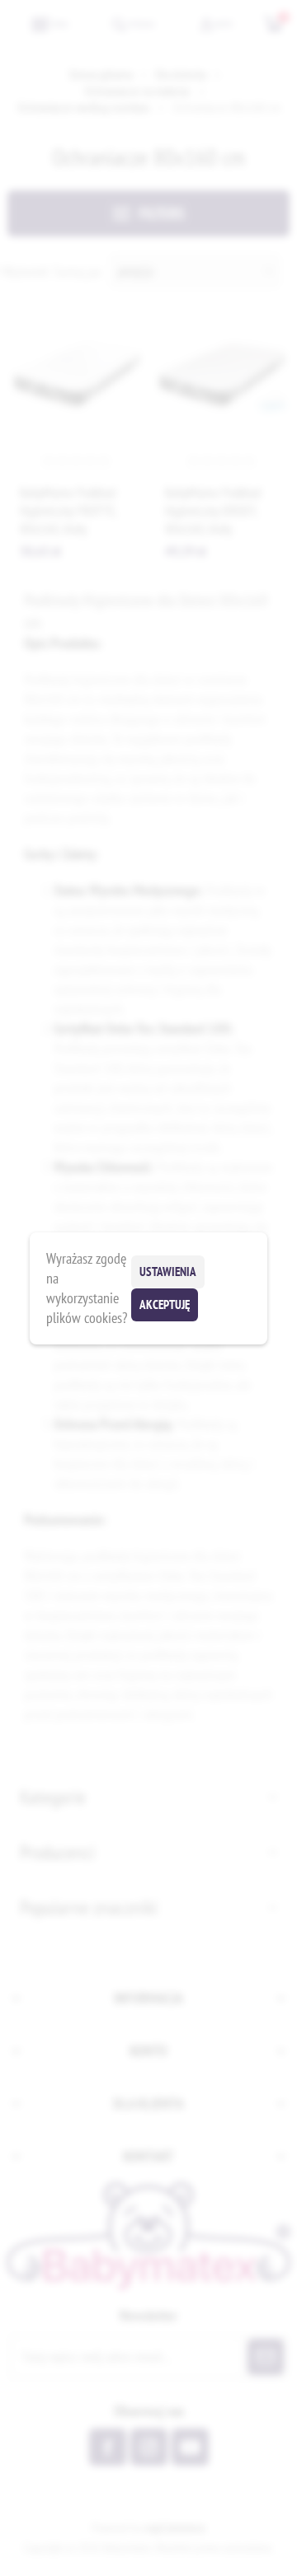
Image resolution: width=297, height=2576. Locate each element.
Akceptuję (165, 1304)
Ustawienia (168, 1272)
